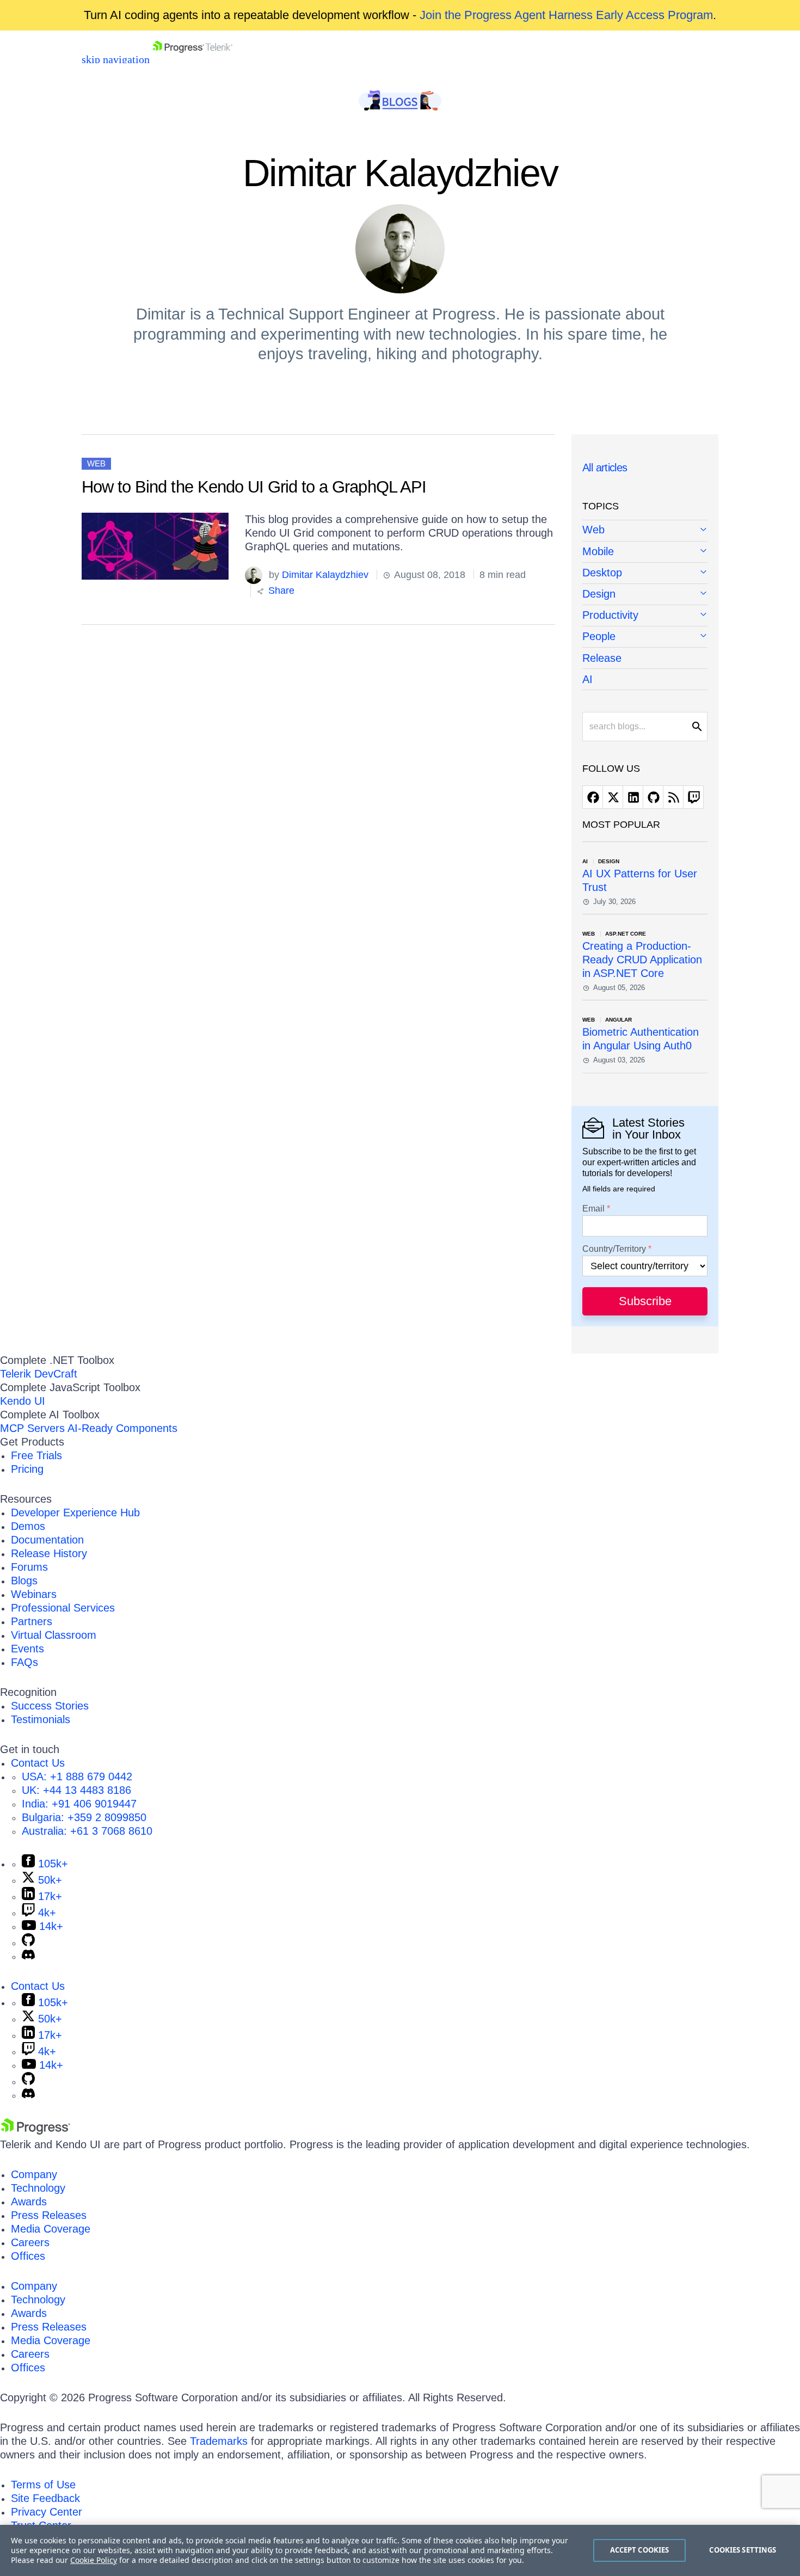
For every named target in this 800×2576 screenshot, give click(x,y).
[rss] (673, 797)
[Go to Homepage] (192, 59)
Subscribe (645, 1301)
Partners (32, 1621)
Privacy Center (47, 2512)
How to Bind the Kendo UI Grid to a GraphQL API (254, 487)
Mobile (598, 551)
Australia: (87, 1831)
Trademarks (219, 2441)
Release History (49, 1553)
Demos (28, 1526)
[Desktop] (645, 573)
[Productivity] (645, 616)
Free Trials (36, 1455)
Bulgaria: (84, 1817)
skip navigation (116, 59)
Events (27, 1649)
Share (280, 591)
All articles (605, 468)
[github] (653, 797)
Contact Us (38, 1763)
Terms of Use (43, 2485)
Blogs (24, 1581)
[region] (400, 2550)
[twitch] (693, 797)
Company (34, 2174)
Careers (30, 2242)
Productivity (610, 615)
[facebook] (593, 797)
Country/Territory (614, 1249)
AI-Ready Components (122, 1428)
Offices (28, 2256)
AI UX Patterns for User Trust (640, 880)
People (599, 636)
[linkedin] (633, 797)
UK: (76, 1790)
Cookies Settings (743, 2550)
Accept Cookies (640, 2550)
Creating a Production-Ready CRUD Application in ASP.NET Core (642, 960)
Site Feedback (45, 2498)
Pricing (27, 1469)
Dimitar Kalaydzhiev (325, 575)
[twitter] (613, 797)
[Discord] (28, 1956)
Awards (29, 2202)
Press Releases (49, 2215)
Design (599, 594)
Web (96, 463)
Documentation (47, 1540)
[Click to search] (697, 727)
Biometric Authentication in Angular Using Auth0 (641, 1039)
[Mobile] (645, 552)
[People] (645, 637)
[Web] (645, 531)
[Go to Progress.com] (35, 2131)
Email (593, 1209)
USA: (77, 1776)
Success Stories (50, 1706)
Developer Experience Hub (75, 1513)
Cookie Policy (94, 2560)
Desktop (602, 573)
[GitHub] (28, 1942)
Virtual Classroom (54, 1635)
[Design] (645, 595)
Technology (38, 2188)
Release (602, 658)
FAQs (24, 1662)
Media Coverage (51, 2229)
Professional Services (63, 1608)
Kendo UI (23, 1401)
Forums (29, 1567)
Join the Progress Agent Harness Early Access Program (566, 15)
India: (79, 1804)
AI (587, 679)
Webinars (34, 1594)
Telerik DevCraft (39, 1374)
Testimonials (41, 1719)
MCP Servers (32, 1428)
